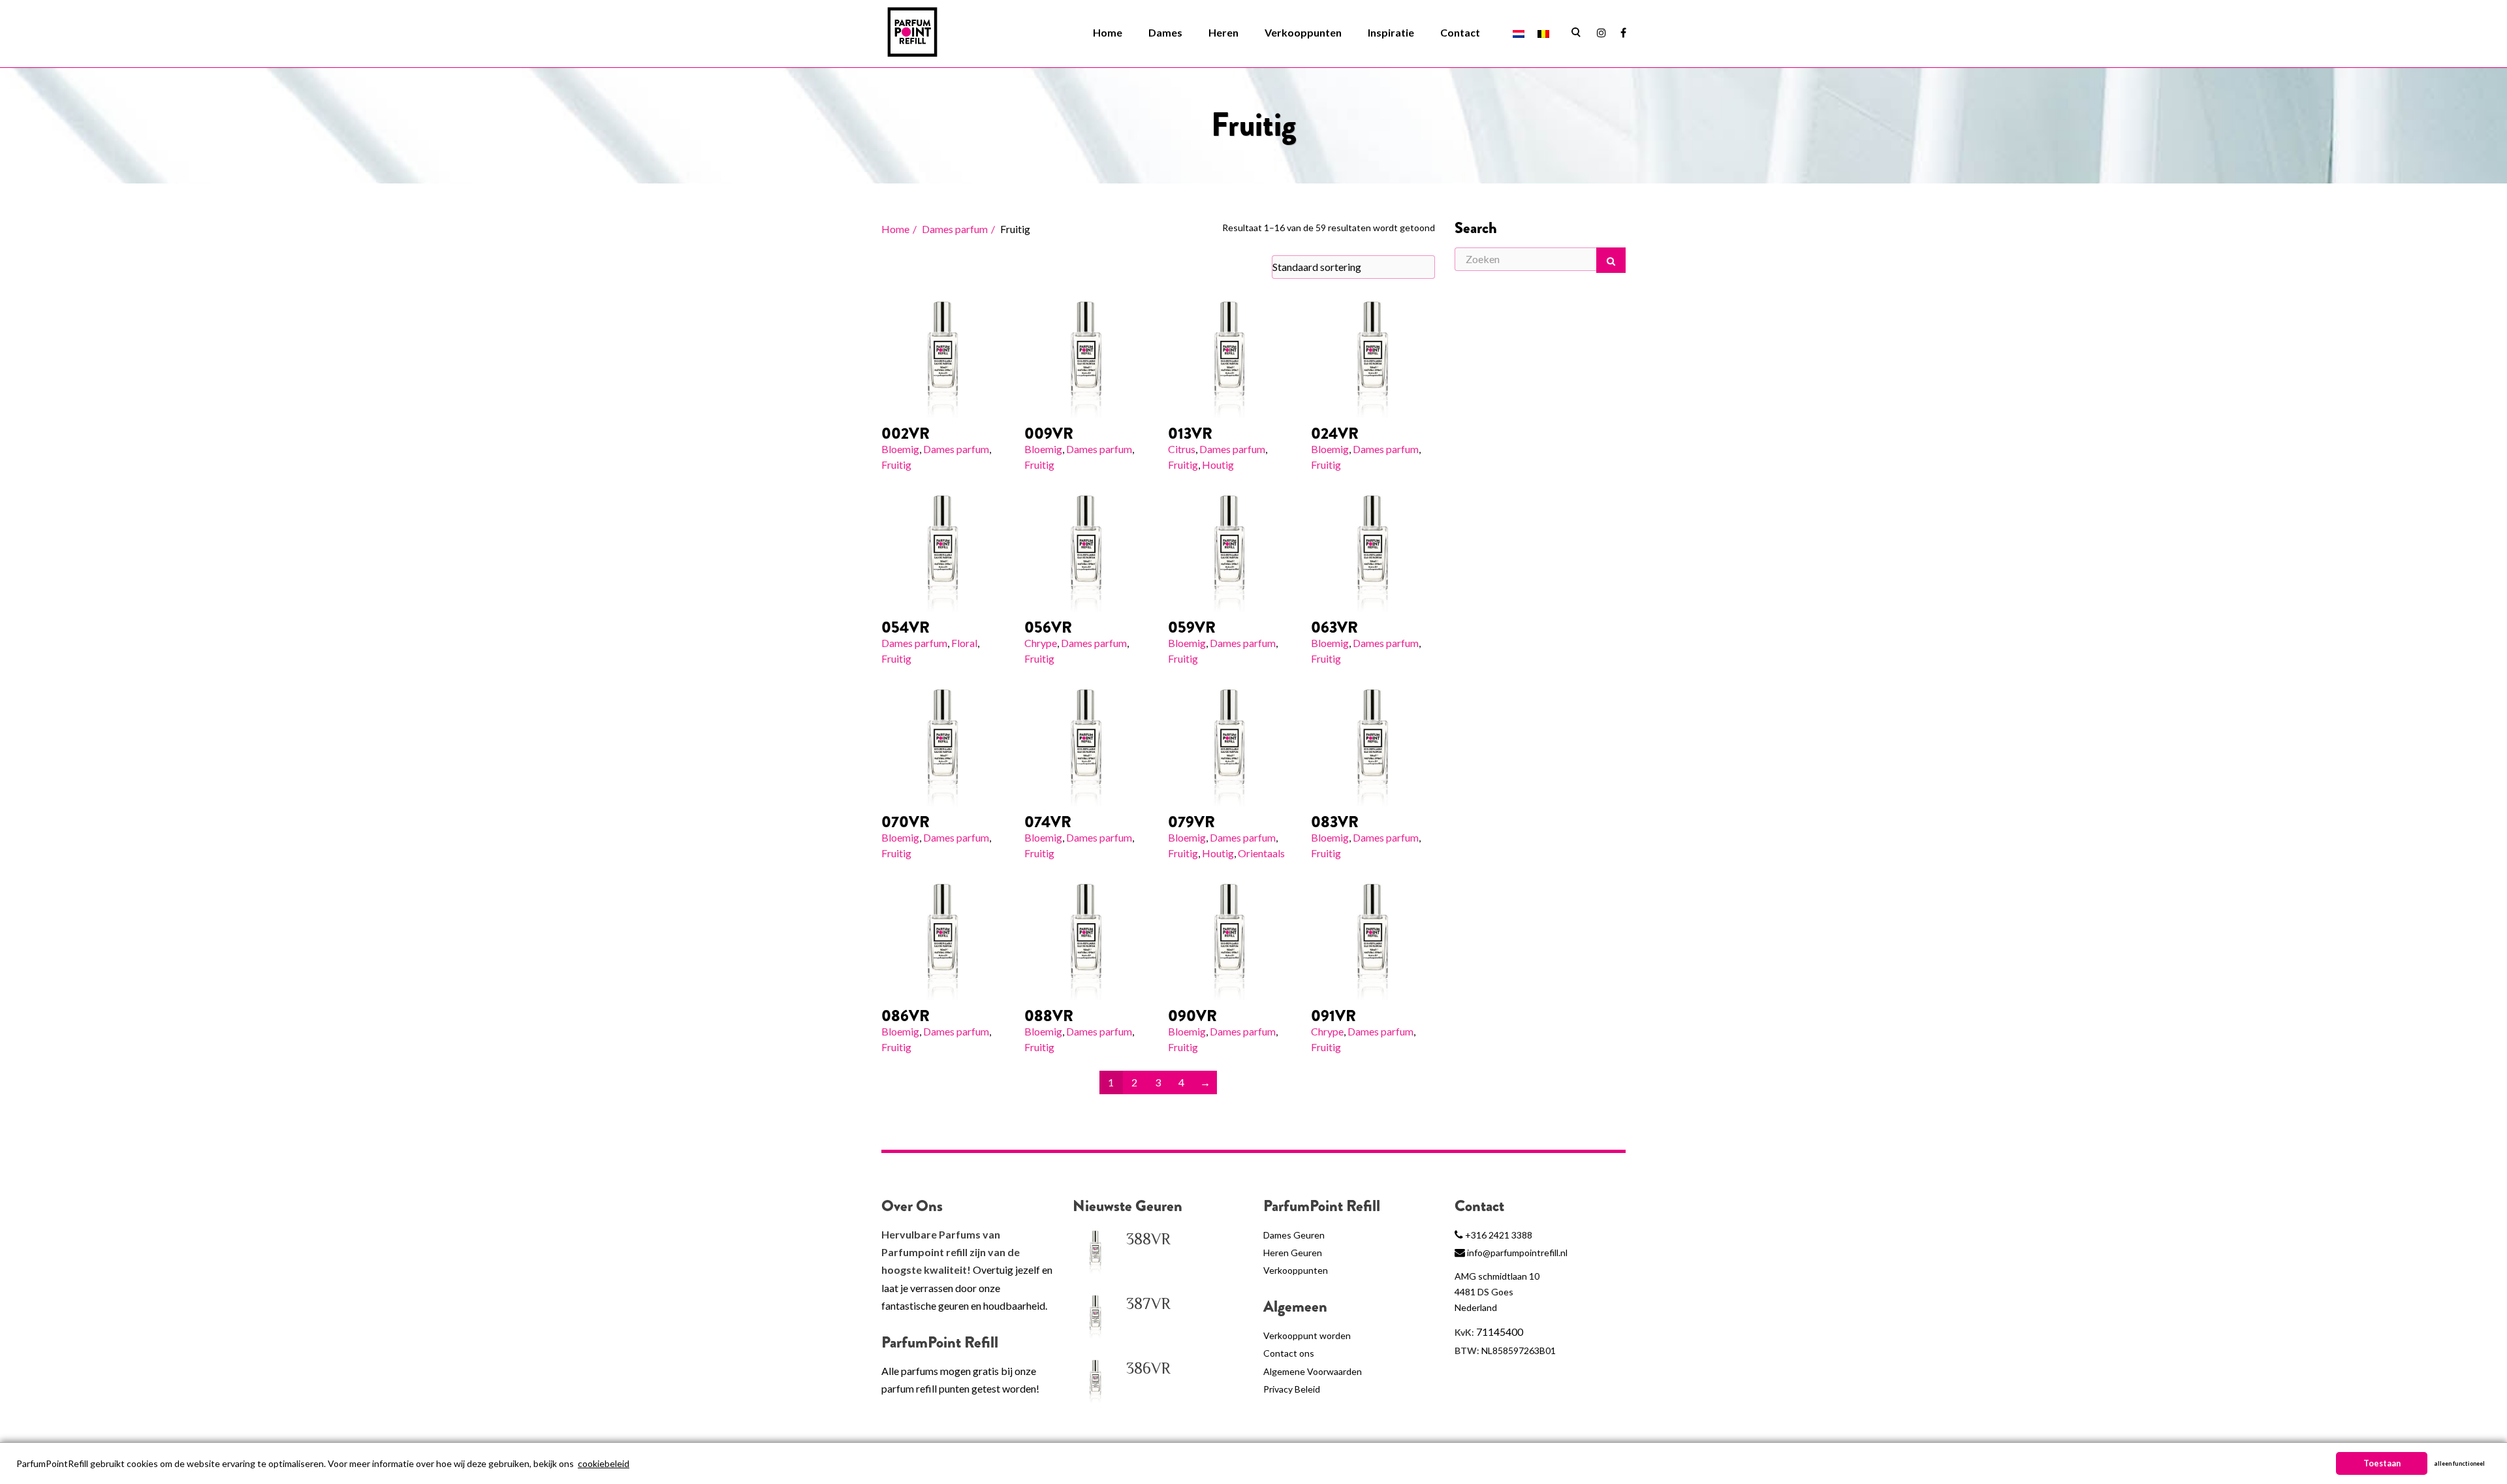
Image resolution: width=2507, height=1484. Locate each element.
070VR (906, 822)
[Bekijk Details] (943, 356)
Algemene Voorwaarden (1313, 1371)
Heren (1223, 32)
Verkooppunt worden (1307, 1335)
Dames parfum (955, 229)
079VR (1191, 822)
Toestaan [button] (2382, 1463)
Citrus (1182, 449)
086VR (906, 1016)
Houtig (1218, 465)
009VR (1049, 434)
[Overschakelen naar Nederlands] (1519, 33)
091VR (1333, 1016)
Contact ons (1289, 1353)
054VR (906, 627)
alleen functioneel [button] (2459, 1463)
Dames (1165, 32)
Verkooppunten (1303, 32)
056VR (1048, 627)
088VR (1049, 1016)
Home (1108, 32)
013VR (1190, 434)
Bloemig (900, 449)
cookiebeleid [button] (604, 1463)
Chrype (1041, 643)
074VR (1048, 822)
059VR (1192, 627)
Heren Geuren (1293, 1253)
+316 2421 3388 (1499, 1235)
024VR (1335, 434)
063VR (1334, 627)
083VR (1335, 822)
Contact (1460, 32)
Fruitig (896, 465)
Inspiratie (1391, 32)
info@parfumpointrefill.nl (1517, 1253)
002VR (906, 434)
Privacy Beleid (1292, 1389)
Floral (964, 643)
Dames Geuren (1294, 1235)
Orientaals (1261, 853)
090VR (1192, 1016)
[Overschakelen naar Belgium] (1543, 33)
